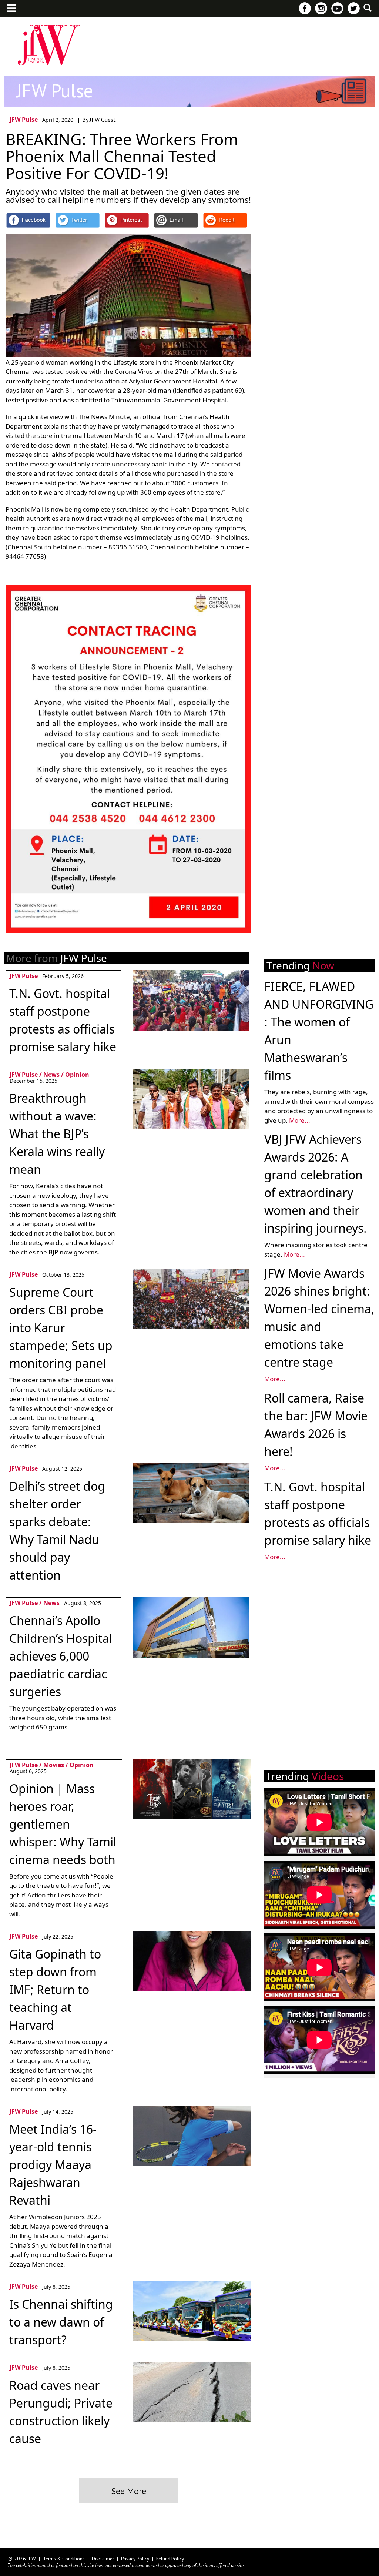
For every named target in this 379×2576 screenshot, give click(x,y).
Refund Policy (170, 2559)
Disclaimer (103, 2559)
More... (300, 1120)
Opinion (77, 1075)
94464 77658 (25, 556)
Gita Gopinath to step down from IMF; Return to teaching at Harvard (55, 1989)
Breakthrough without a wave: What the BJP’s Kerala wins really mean (57, 1134)
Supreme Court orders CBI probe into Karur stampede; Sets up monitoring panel (61, 1328)
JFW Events (71, 25)
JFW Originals (118, 25)
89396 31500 (128, 547)
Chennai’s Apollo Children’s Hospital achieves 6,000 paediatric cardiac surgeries (61, 1656)
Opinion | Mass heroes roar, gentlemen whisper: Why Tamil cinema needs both (63, 1824)
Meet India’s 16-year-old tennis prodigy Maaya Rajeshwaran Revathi (53, 2165)
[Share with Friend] (176, 220)
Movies (202, 25)
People (235, 25)
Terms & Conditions (64, 2559)
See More (129, 2491)
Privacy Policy (135, 2559)
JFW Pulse (164, 25)
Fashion (30, 25)
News (51, 1075)
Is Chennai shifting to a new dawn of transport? (61, 2322)
